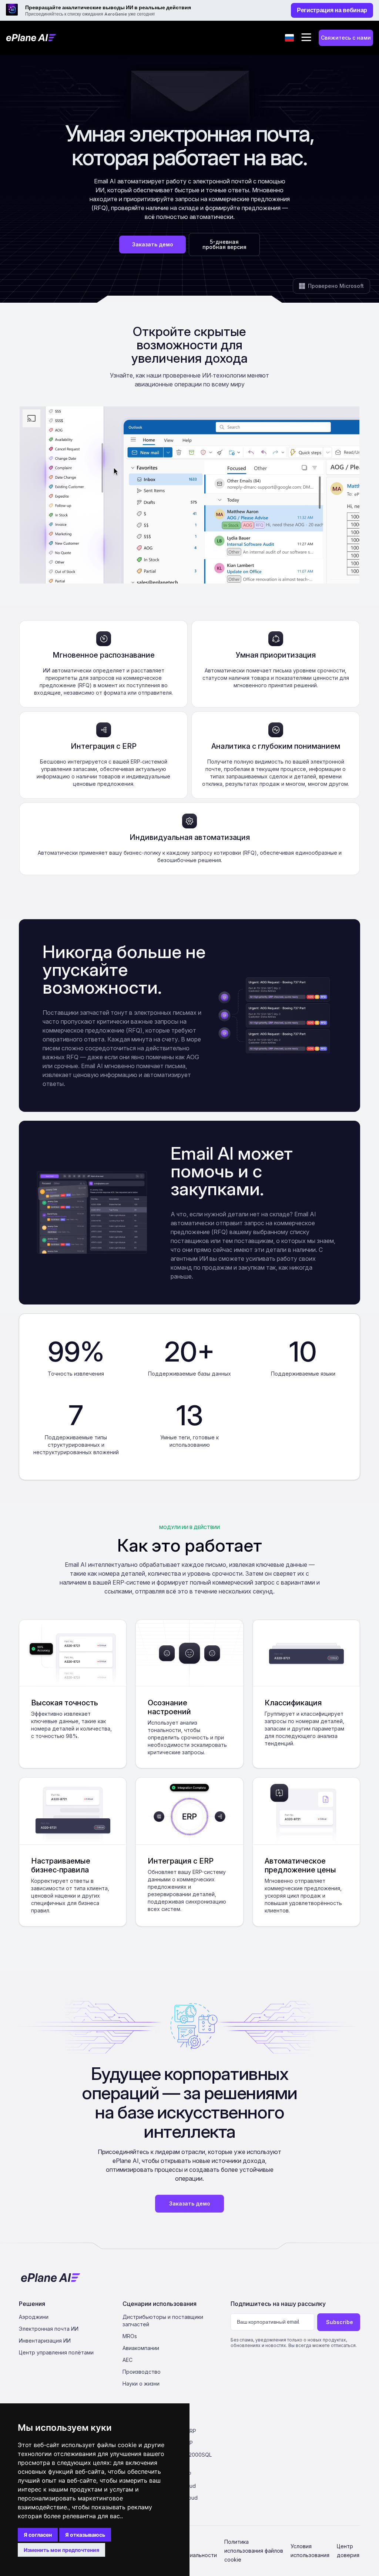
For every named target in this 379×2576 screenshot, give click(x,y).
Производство (142, 2372)
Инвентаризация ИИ (45, 2341)
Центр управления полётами (56, 2352)
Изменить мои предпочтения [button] (61, 2550)
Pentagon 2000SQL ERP (188, 2458)
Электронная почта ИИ (49, 2329)
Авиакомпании (141, 2348)
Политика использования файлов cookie (254, 2551)
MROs (130, 2336)
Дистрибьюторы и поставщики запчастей (163, 2321)
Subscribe (340, 2322)
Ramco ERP (177, 2474)
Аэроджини (34, 2317)
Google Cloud (181, 2498)
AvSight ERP (178, 2443)
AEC (128, 2360)
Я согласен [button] (38, 2535)
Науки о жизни (141, 2384)
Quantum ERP (180, 2431)
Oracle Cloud (180, 2486)
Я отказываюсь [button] (85, 2535)
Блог (170, 2419)
